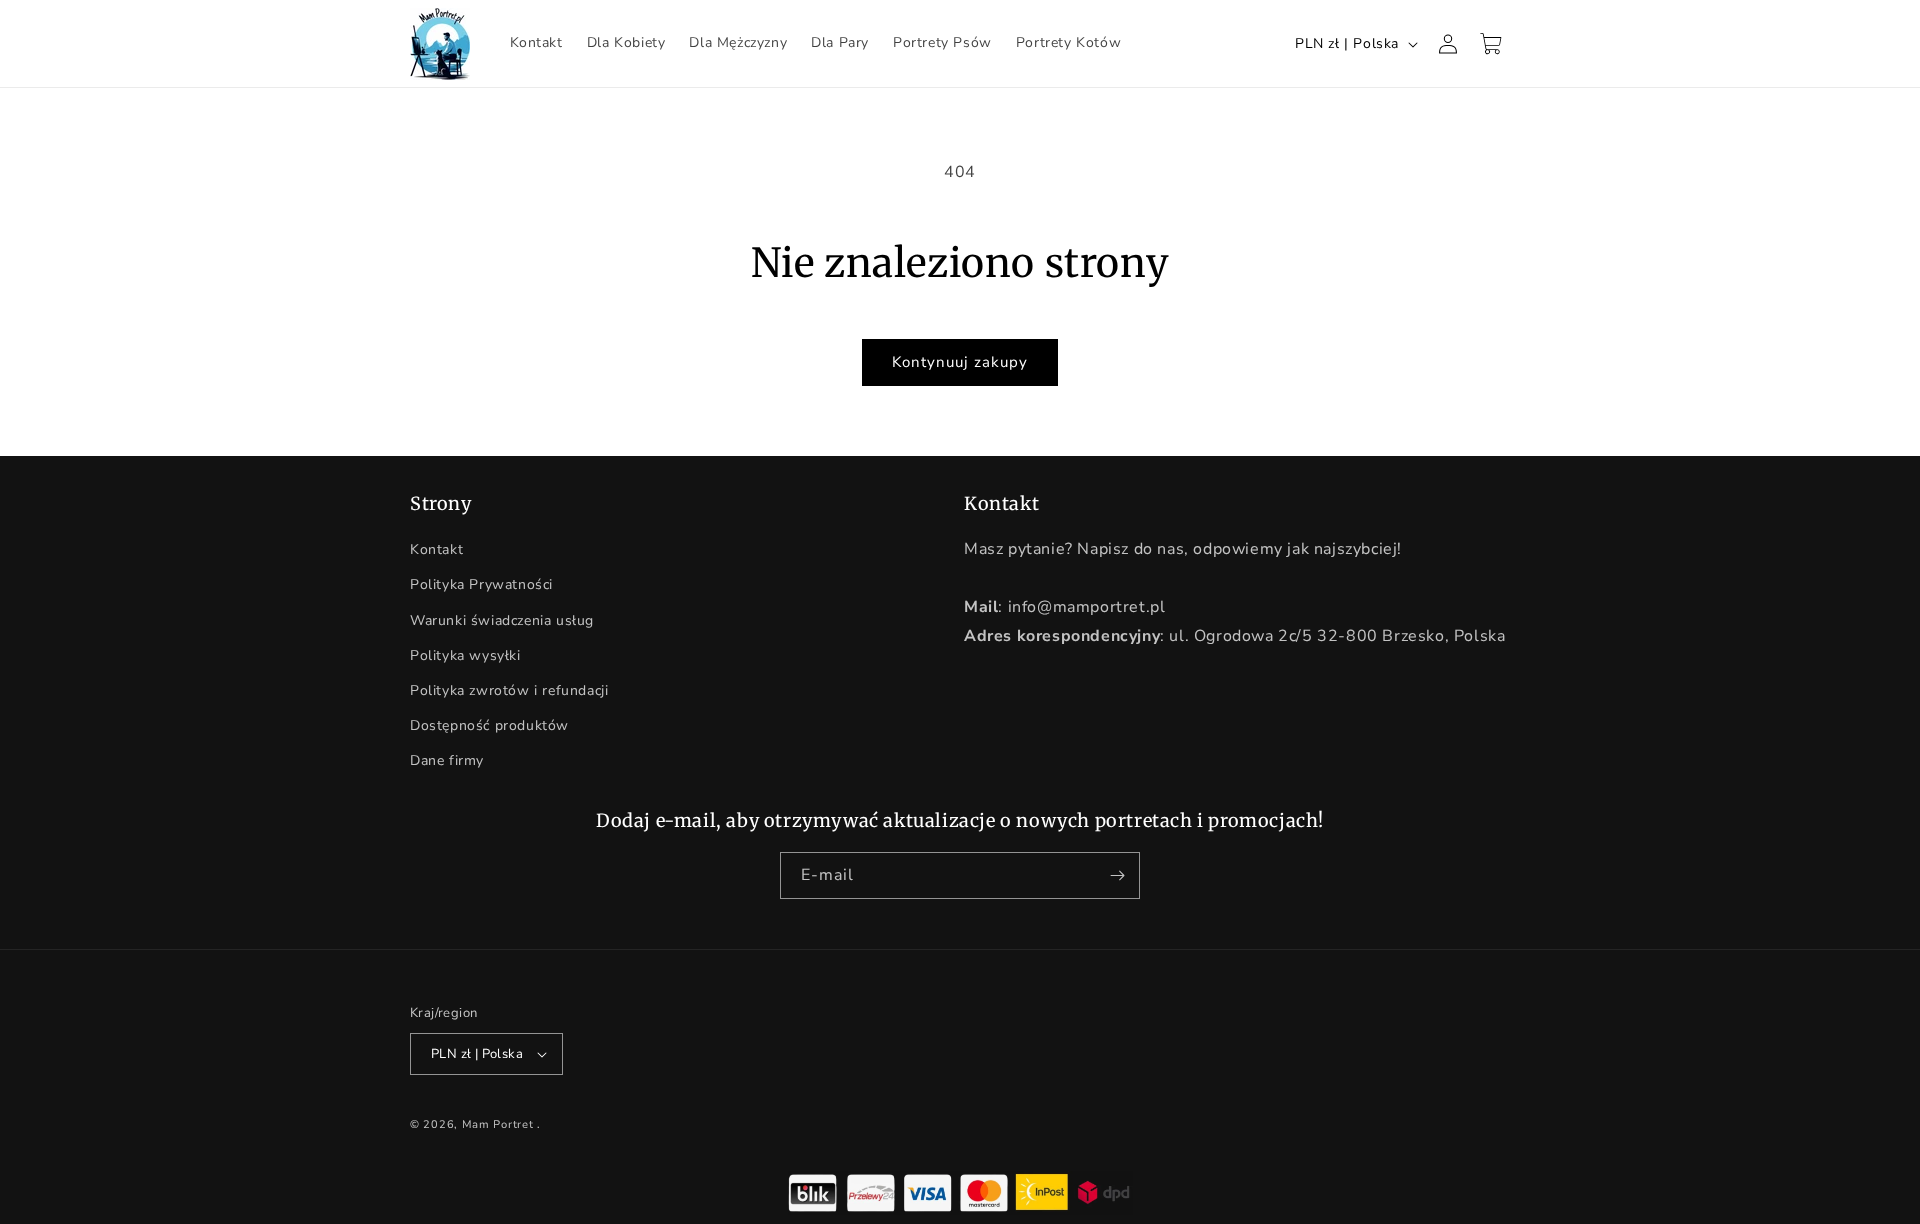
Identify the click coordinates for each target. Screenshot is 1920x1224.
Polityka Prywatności (481, 584)
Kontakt (436, 549)
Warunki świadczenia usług (502, 620)
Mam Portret (498, 1124)
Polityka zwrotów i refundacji (509, 690)
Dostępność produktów (489, 725)
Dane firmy (447, 760)
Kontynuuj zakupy (960, 362)
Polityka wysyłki (465, 655)
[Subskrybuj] (1117, 875)
